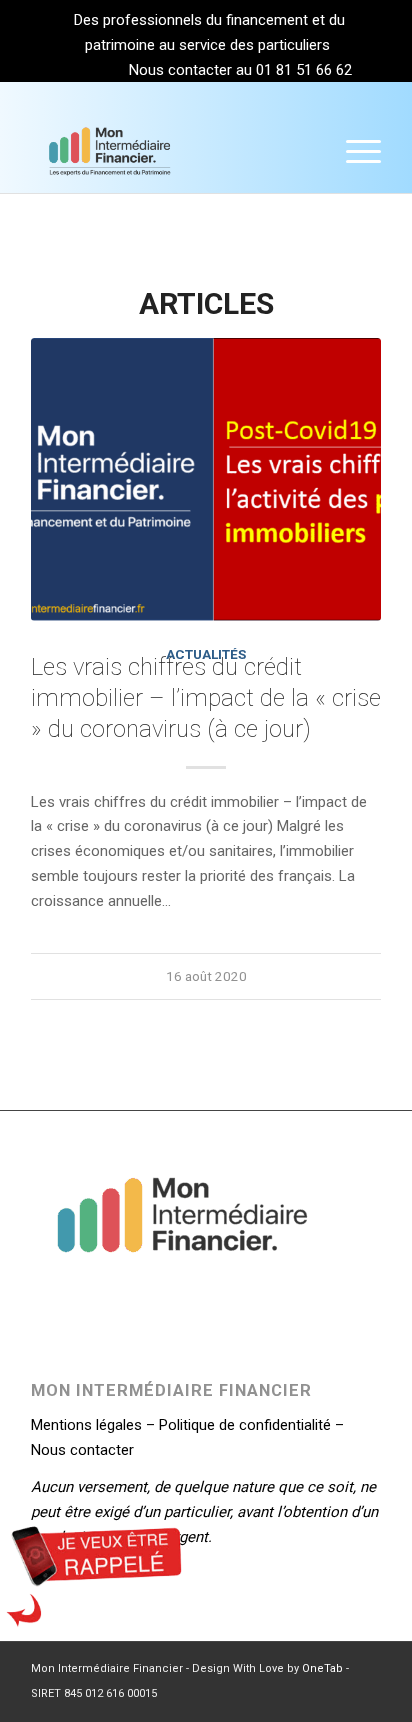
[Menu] (353, 152)
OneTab (322, 1668)
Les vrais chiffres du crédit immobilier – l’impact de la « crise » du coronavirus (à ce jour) (206, 698)
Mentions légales (86, 1425)
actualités (206, 654)
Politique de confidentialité (245, 1425)
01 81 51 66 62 (304, 70)
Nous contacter (82, 1450)
